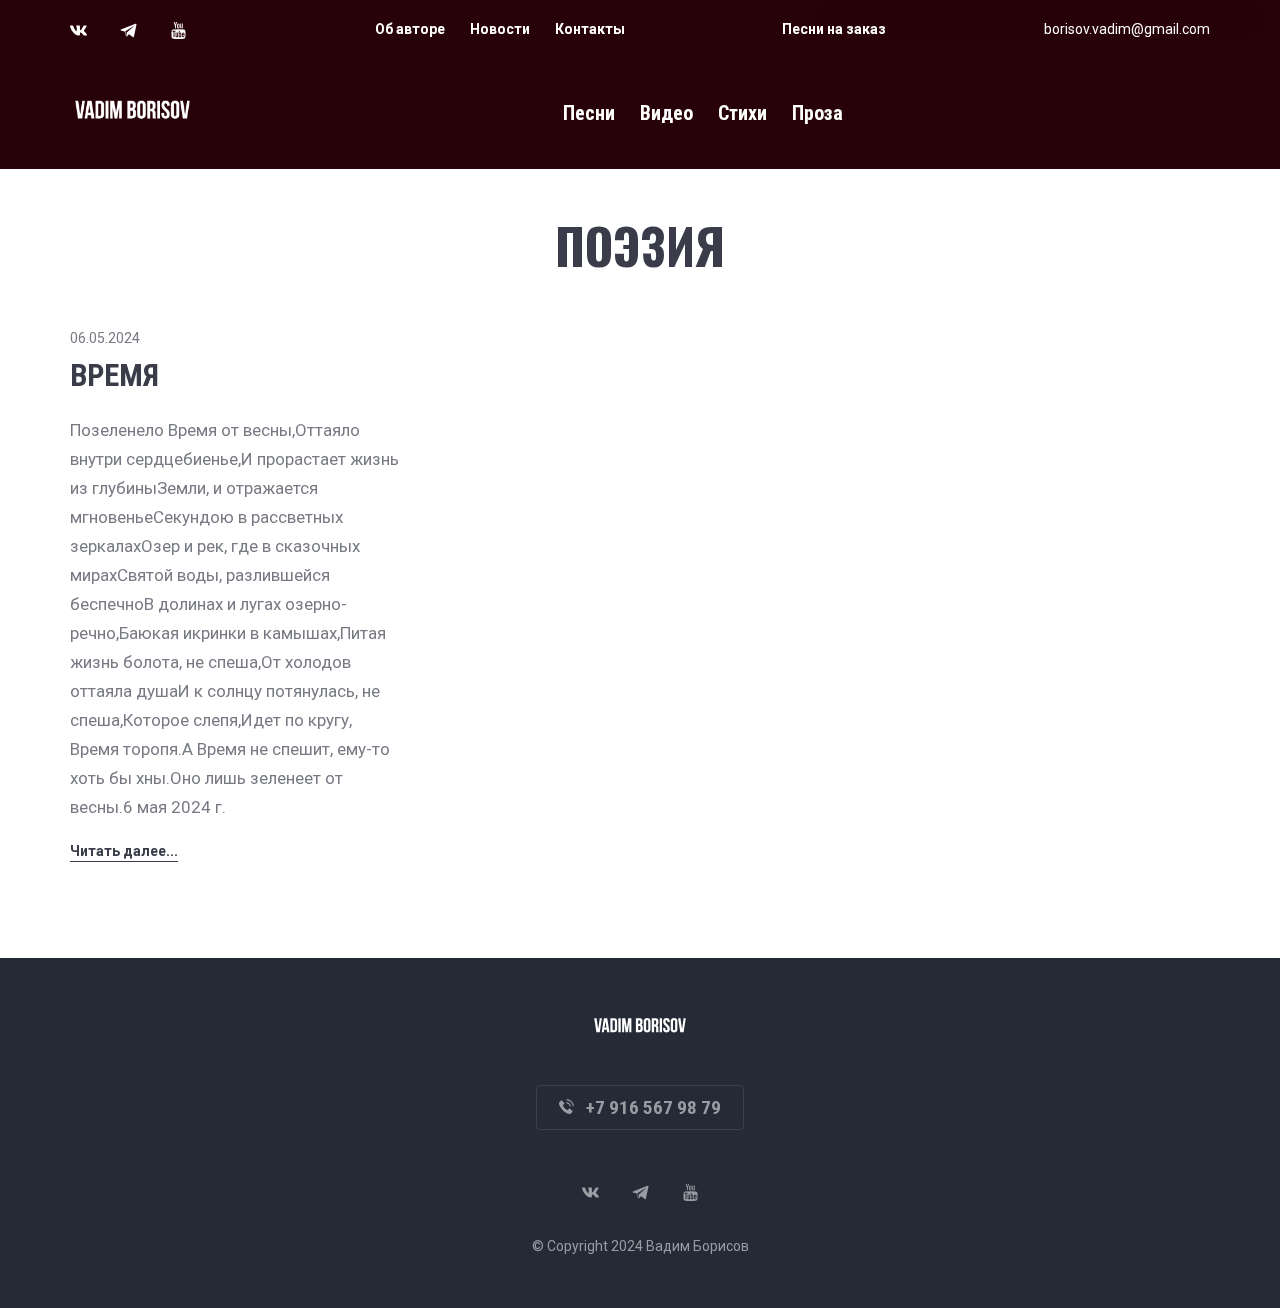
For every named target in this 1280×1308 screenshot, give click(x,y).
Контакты (590, 29)
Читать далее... (124, 851)
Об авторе (410, 29)
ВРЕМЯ (114, 375)
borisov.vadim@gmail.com (1127, 29)
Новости (500, 29)
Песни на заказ (834, 29)
